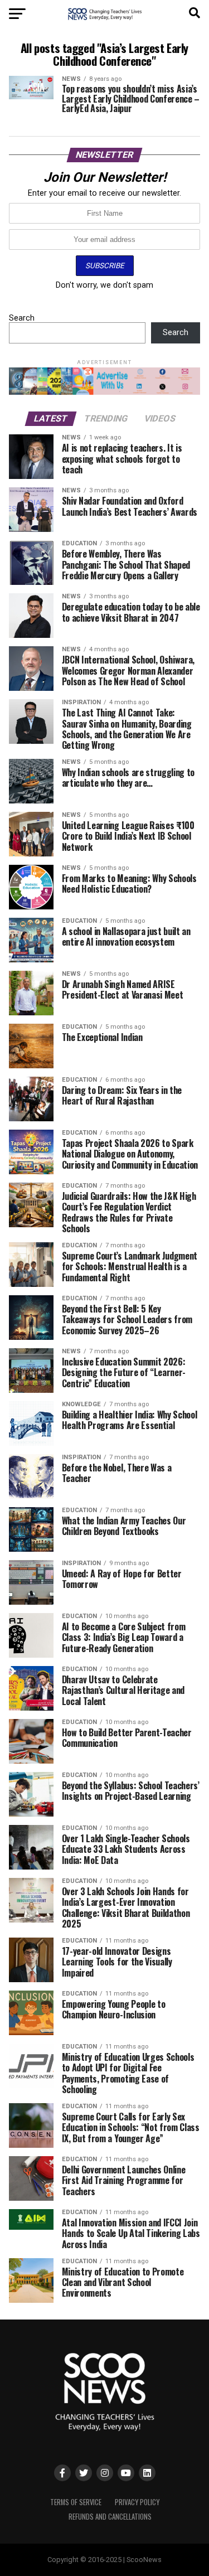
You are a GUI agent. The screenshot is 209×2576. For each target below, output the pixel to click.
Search (22, 318)
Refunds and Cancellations (110, 2517)
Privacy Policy (137, 2502)
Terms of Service (76, 2502)
